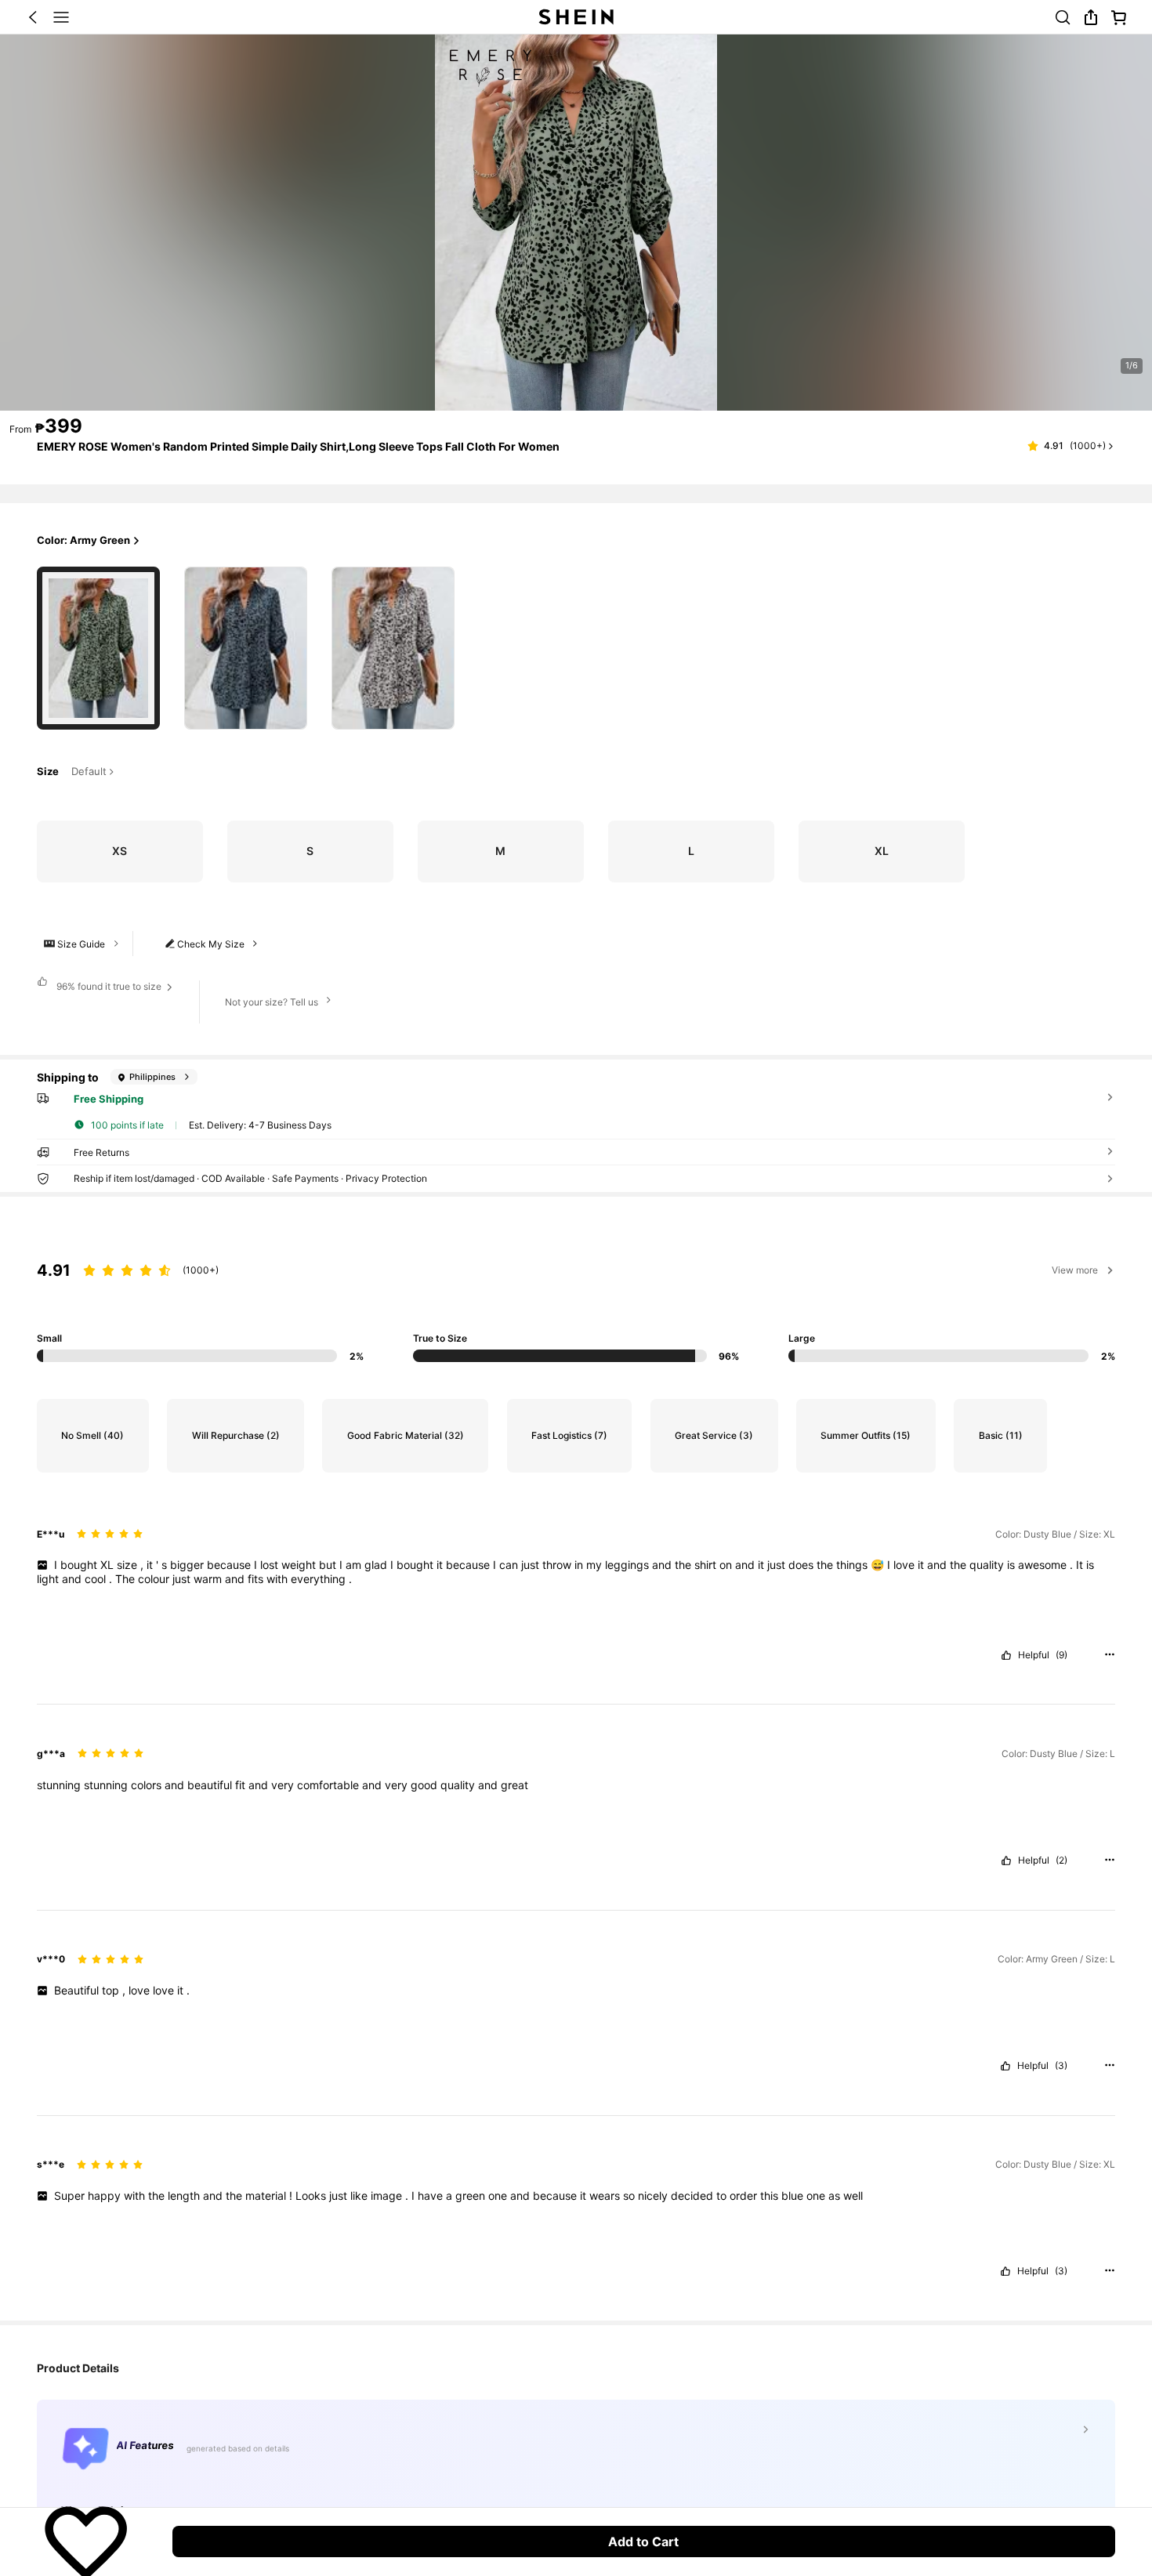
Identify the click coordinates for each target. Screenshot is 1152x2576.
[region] (576, 1298)
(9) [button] (1061, 1655)
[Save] (86, 2542)
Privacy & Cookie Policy (837, 2468)
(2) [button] (1061, 1860)
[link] (1063, 17)
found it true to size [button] (109, 986)
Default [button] (89, 772)
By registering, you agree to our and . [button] (822, 2468)
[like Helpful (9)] (1006, 1655)
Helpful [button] (1034, 1655)
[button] (33, 17)
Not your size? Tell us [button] (272, 1002)
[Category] (61, 17)
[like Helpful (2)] (1006, 1860)
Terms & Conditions (954, 2468)
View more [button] (1075, 1270)
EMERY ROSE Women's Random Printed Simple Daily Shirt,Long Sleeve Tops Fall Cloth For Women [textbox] (298, 446)
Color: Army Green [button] (83, 540)
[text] (576, 1572)
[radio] (98, 648)
